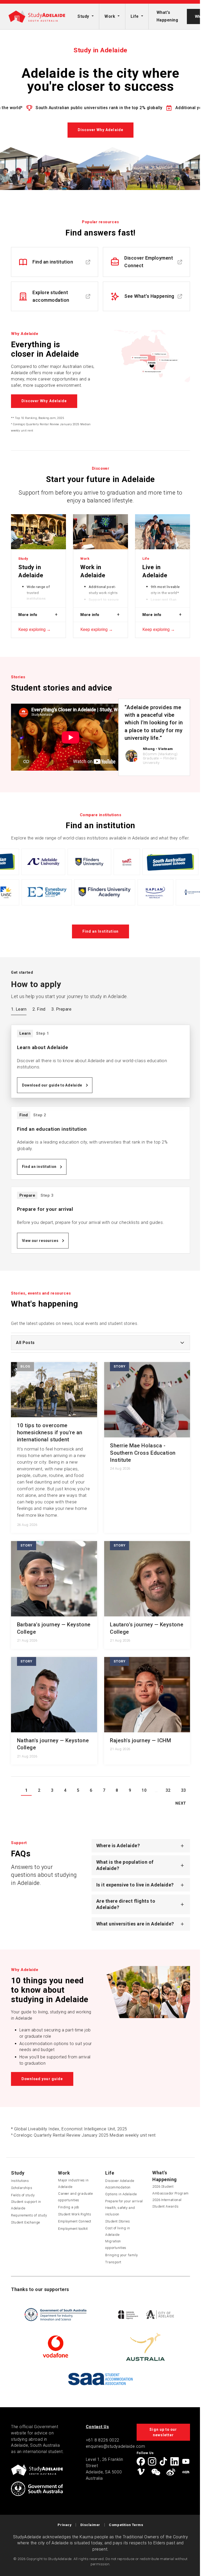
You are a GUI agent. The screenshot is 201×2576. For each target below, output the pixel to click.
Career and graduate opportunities (74, 2197)
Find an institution (39, 1167)
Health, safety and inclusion (118, 2211)
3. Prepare (61, 1009)
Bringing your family (120, 2255)
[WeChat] (154, 2472)
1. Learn (19, 1009)
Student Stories (116, 2221)
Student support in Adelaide (24, 2205)
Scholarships (20, 2188)
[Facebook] (139, 2461)
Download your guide (40, 2079)
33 (182, 1790)
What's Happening (167, 16)
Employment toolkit (71, 2229)
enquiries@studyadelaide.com (113, 2446)
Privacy (63, 2525)
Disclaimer (88, 2525)
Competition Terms (124, 2525)
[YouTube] (184, 2461)
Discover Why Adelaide (100, 130)
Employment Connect (73, 2221)
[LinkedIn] (172, 2461)
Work (110, 16)
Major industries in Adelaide (71, 2183)
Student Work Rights (73, 2214)
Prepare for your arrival (122, 2201)
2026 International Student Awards (165, 2203)
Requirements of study (27, 2215)
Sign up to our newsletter (161, 2432)
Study (83, 16)
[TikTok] (161, 2461)
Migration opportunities (114, 2244)
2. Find (39, 1009)
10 (142, 1790)
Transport (111, 2262)
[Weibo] (169, 2472)
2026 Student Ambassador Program (169, 2190)
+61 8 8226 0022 (100, 2440)
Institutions (18, 2181)
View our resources (40, 1241)
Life (135, 16)
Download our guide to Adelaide (52, 1085)
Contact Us (95, 2427)
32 (166, 1790)
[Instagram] (150, 2461)
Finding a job (67, 2207)
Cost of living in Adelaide (116, 2231)
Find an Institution (101, 931)
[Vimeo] (139, 2472)
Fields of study (21, 2195)
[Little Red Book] (184, 2472)
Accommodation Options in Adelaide (119, 2191)
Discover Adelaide (118, 2181)
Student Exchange (24, 2222)
